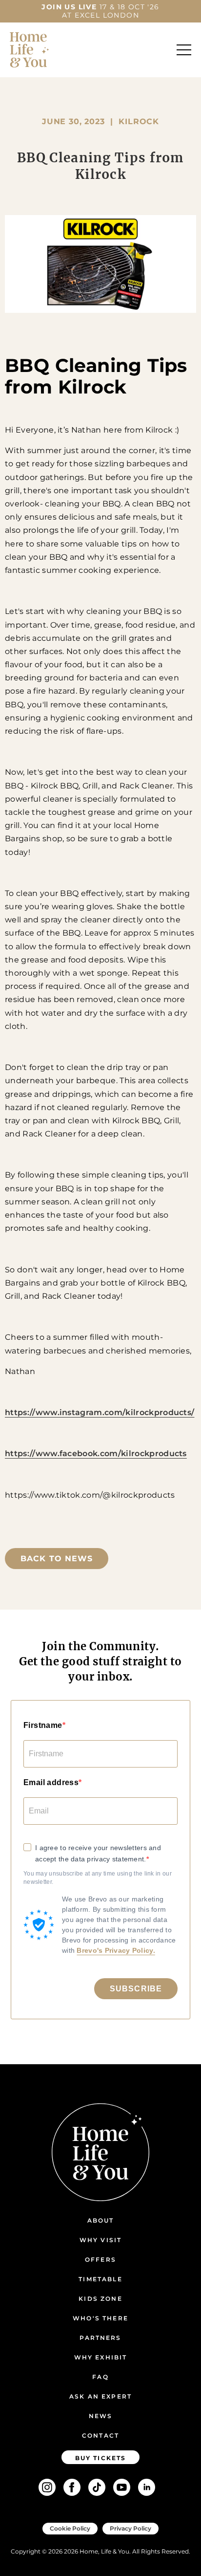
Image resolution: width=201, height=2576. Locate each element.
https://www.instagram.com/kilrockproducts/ (100, 1412)
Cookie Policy (70, 2528)
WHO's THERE (100, 2318)
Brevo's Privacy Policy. (116, 1950)
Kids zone (100, 2299)
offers (100, 2259)
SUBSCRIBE (136, 1989)
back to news (57, 1559)
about (101, 2220)
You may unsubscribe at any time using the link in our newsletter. (98, 1878)
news (101, 2416)
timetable (100, 2279)
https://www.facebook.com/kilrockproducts (96, 1453)
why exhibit (101, 2357)
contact (100, 2435)
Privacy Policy (131, 2528)
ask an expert (100, 2396)
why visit (100, 2240)
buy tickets (101, 2458)
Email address (51, 1782)
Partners (100, 2338)
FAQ (100, 2377)
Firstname (43, 1725)
